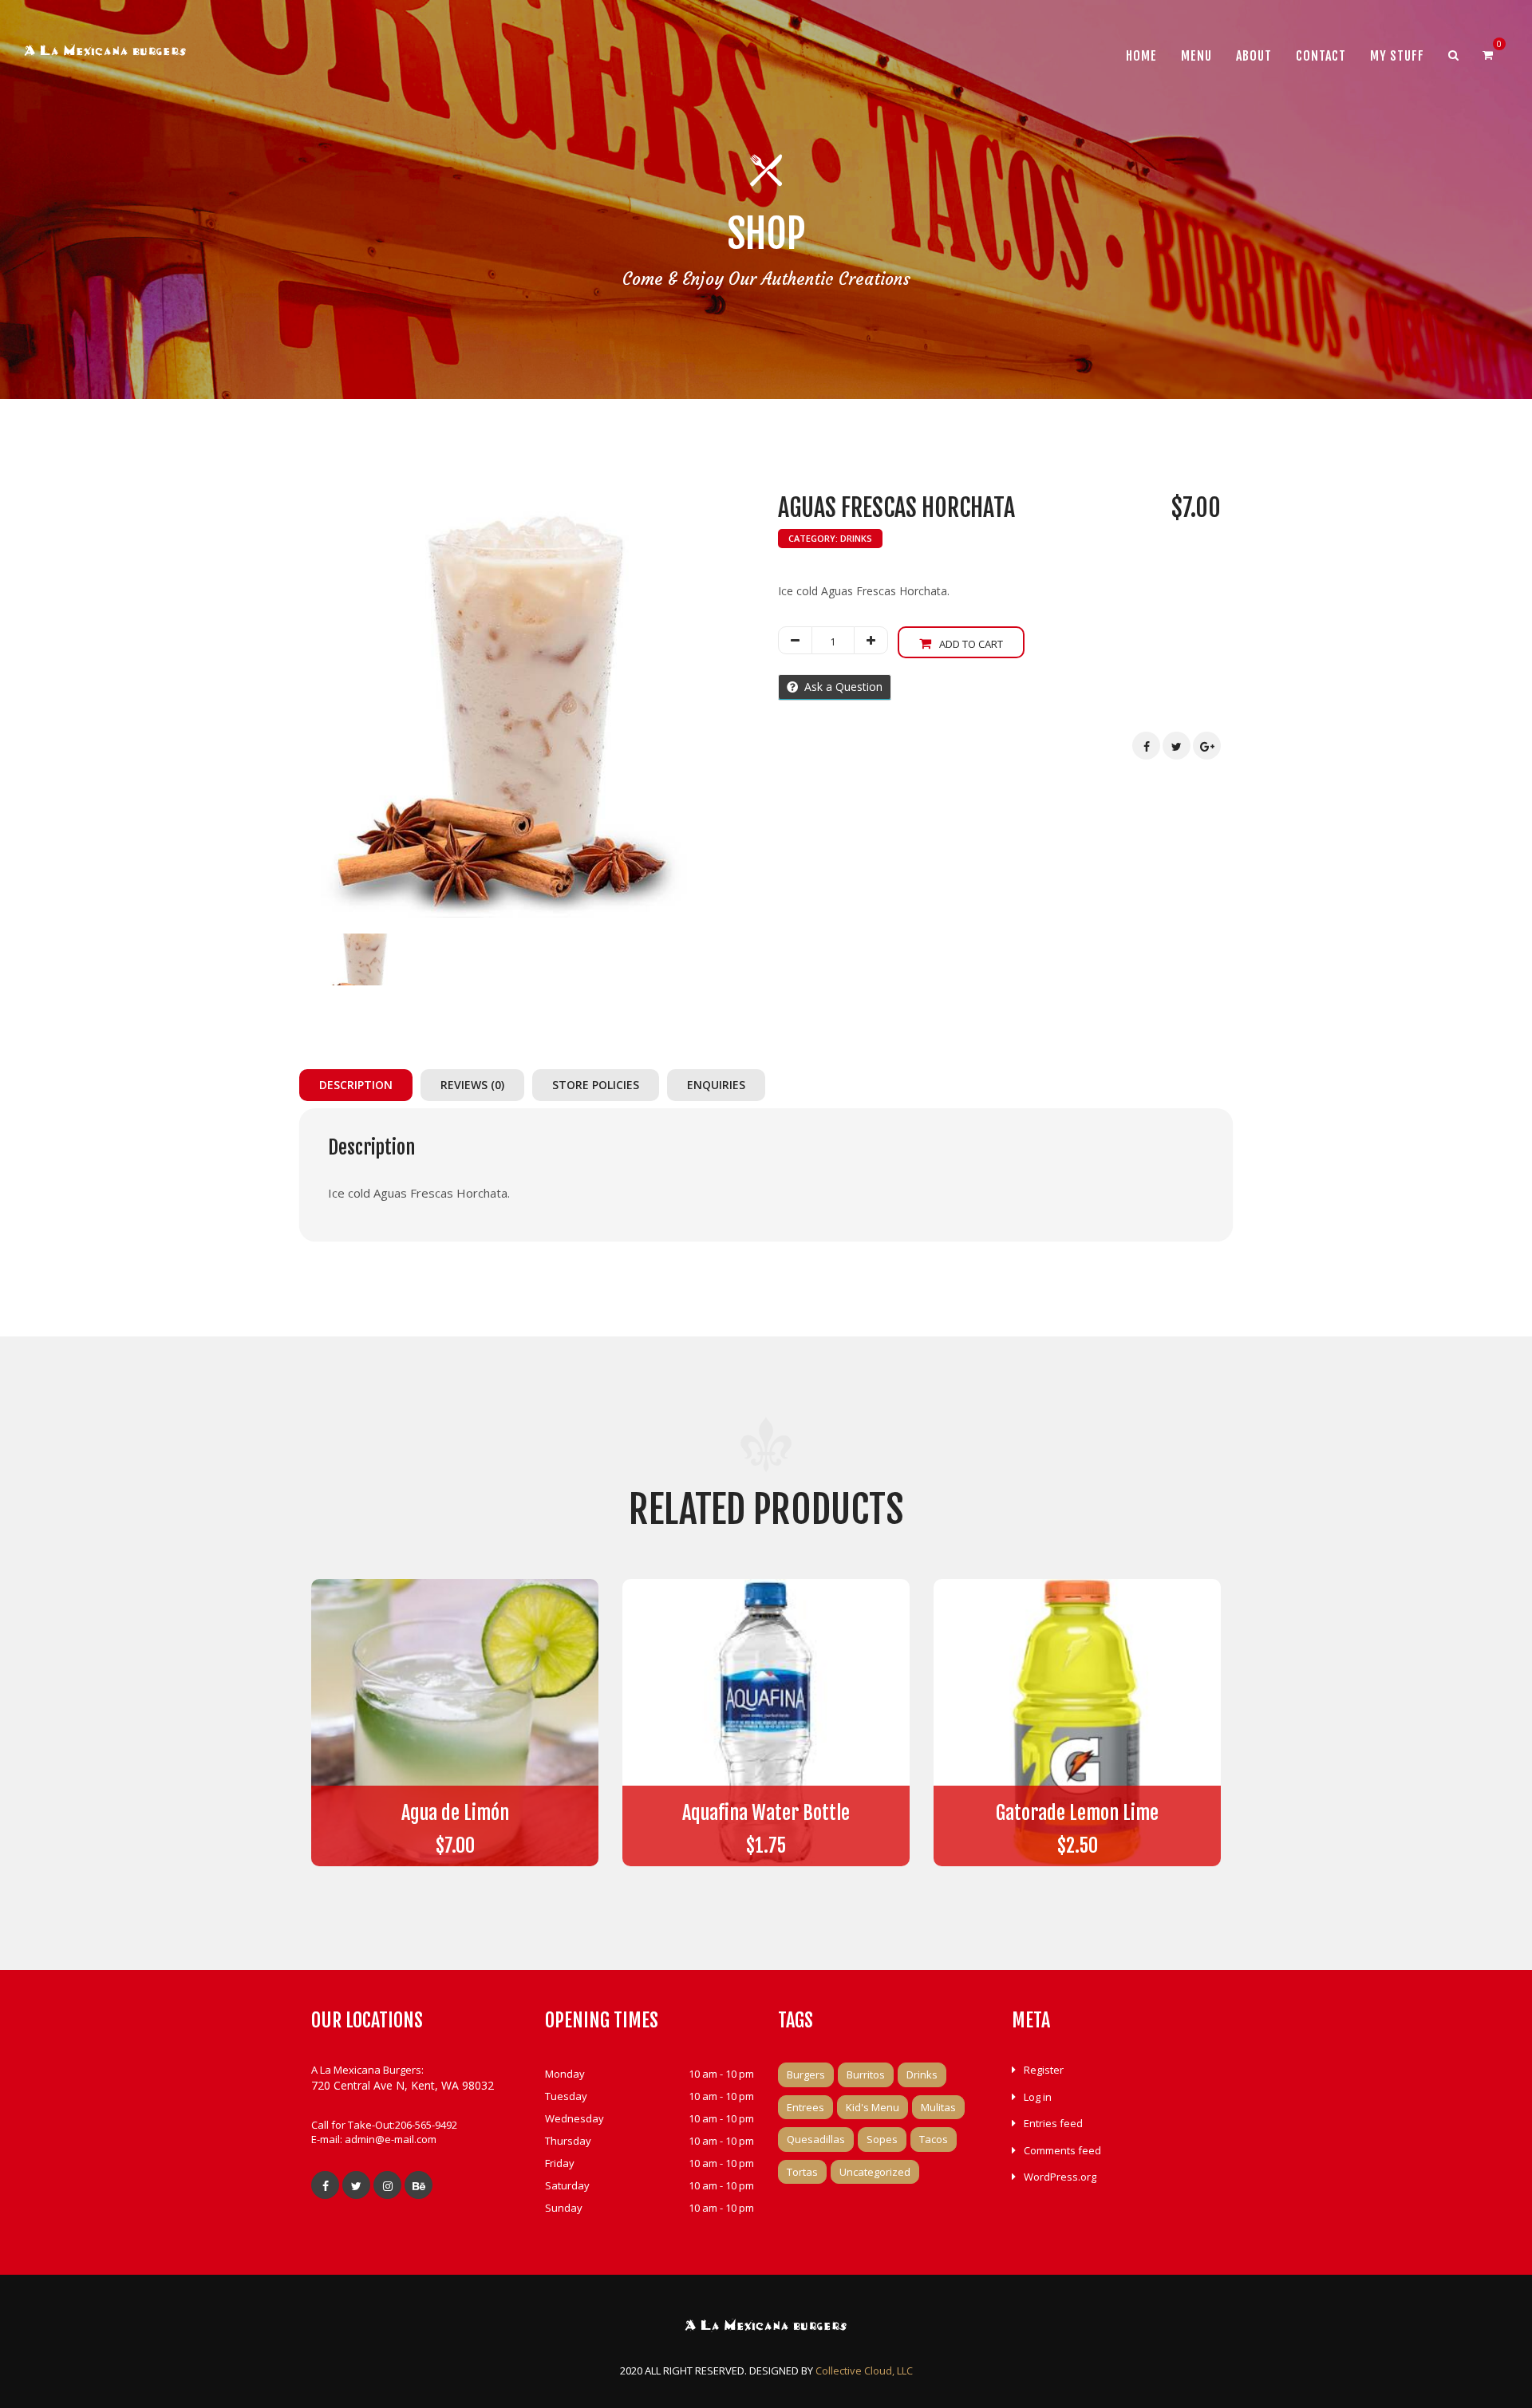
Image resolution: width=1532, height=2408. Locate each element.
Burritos (866, 2074)
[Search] (1453, 55)
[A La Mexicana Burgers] (105, 53)
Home (1141, 56)
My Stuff (1397, 56)
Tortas (802, 2172)
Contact (1321, 56)
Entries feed (1053, 2123)
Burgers (806, 2074)
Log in (1038, 2097)
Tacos (934, 2139)
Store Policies (596, 1085)
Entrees (805, 2107)
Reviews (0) (472, 1085)
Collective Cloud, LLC (864, 2370)
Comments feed (1062, 2150)
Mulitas (938, 2107)
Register (1044, 2070)
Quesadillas (816, 2139)
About (1254, 56)
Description (356, 1085)
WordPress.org (1060, 2177)
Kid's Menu (873, 2107)
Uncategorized (875, 2172)
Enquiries (716, 1085)
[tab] (360, 1085)
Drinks (856, 538)
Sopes (882, 2139)
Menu (1196, 56)
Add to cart (971, 644)
